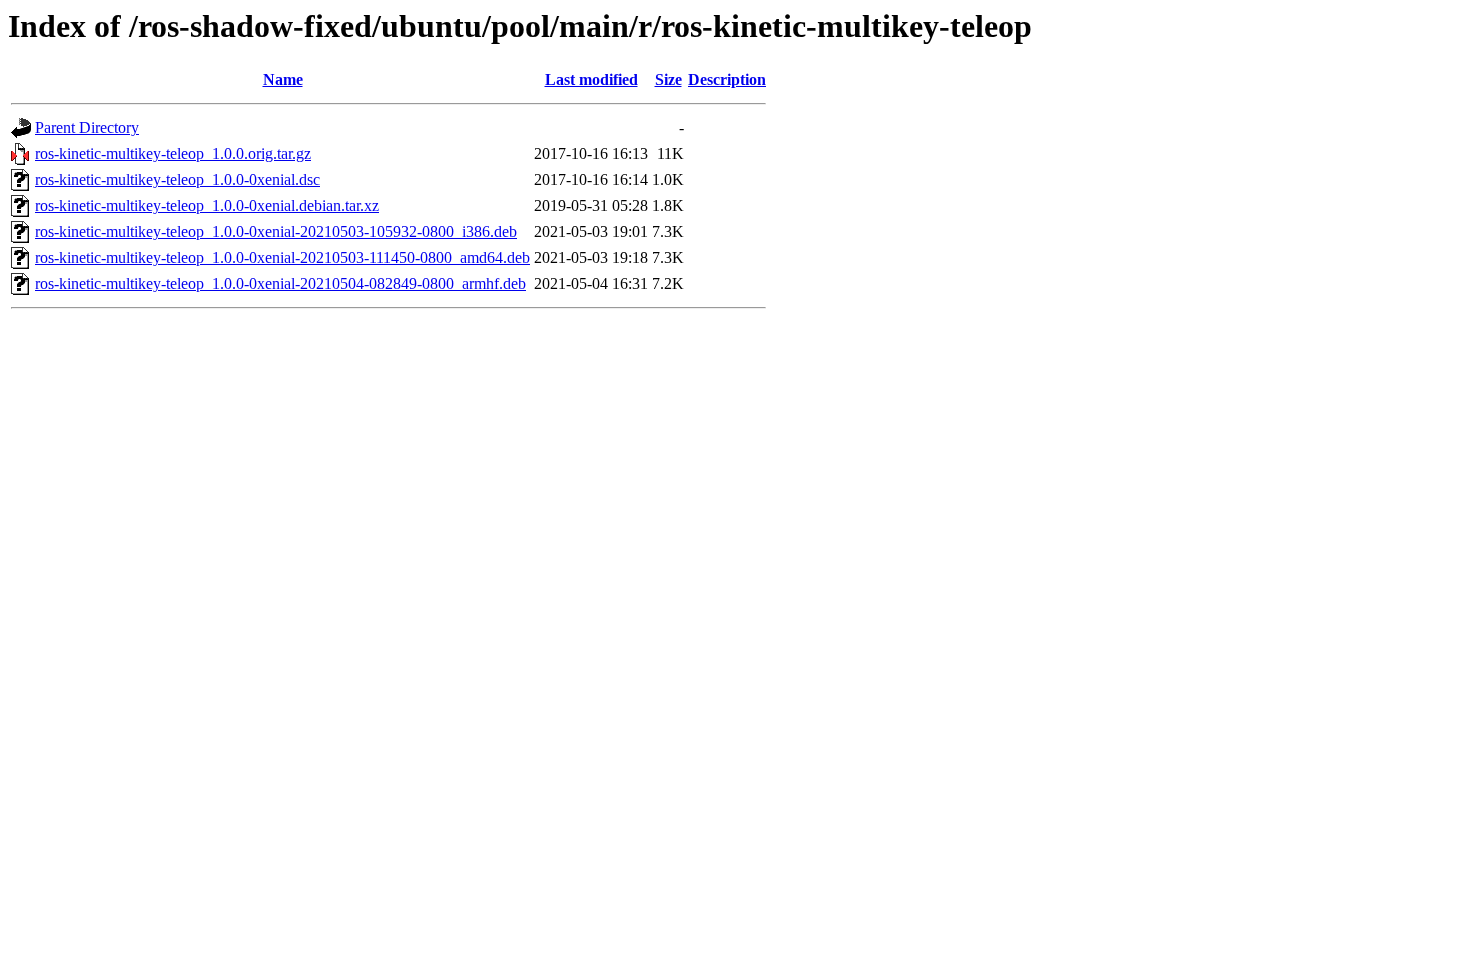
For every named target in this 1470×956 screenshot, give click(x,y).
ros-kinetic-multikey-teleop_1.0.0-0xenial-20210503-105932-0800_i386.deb (276, 231)
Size (668, 79)
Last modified (591, 79)
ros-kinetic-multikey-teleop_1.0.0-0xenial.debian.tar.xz (207, 205)
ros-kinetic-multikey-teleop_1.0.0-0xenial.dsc (177, 179)
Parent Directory (87, 127)
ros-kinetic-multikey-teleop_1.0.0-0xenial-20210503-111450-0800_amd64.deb (282, 257)
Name (283, 79)
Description (727, 79)
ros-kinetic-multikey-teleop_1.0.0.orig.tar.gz (173, 153)
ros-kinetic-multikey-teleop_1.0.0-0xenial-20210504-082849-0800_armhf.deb (280, 283)
